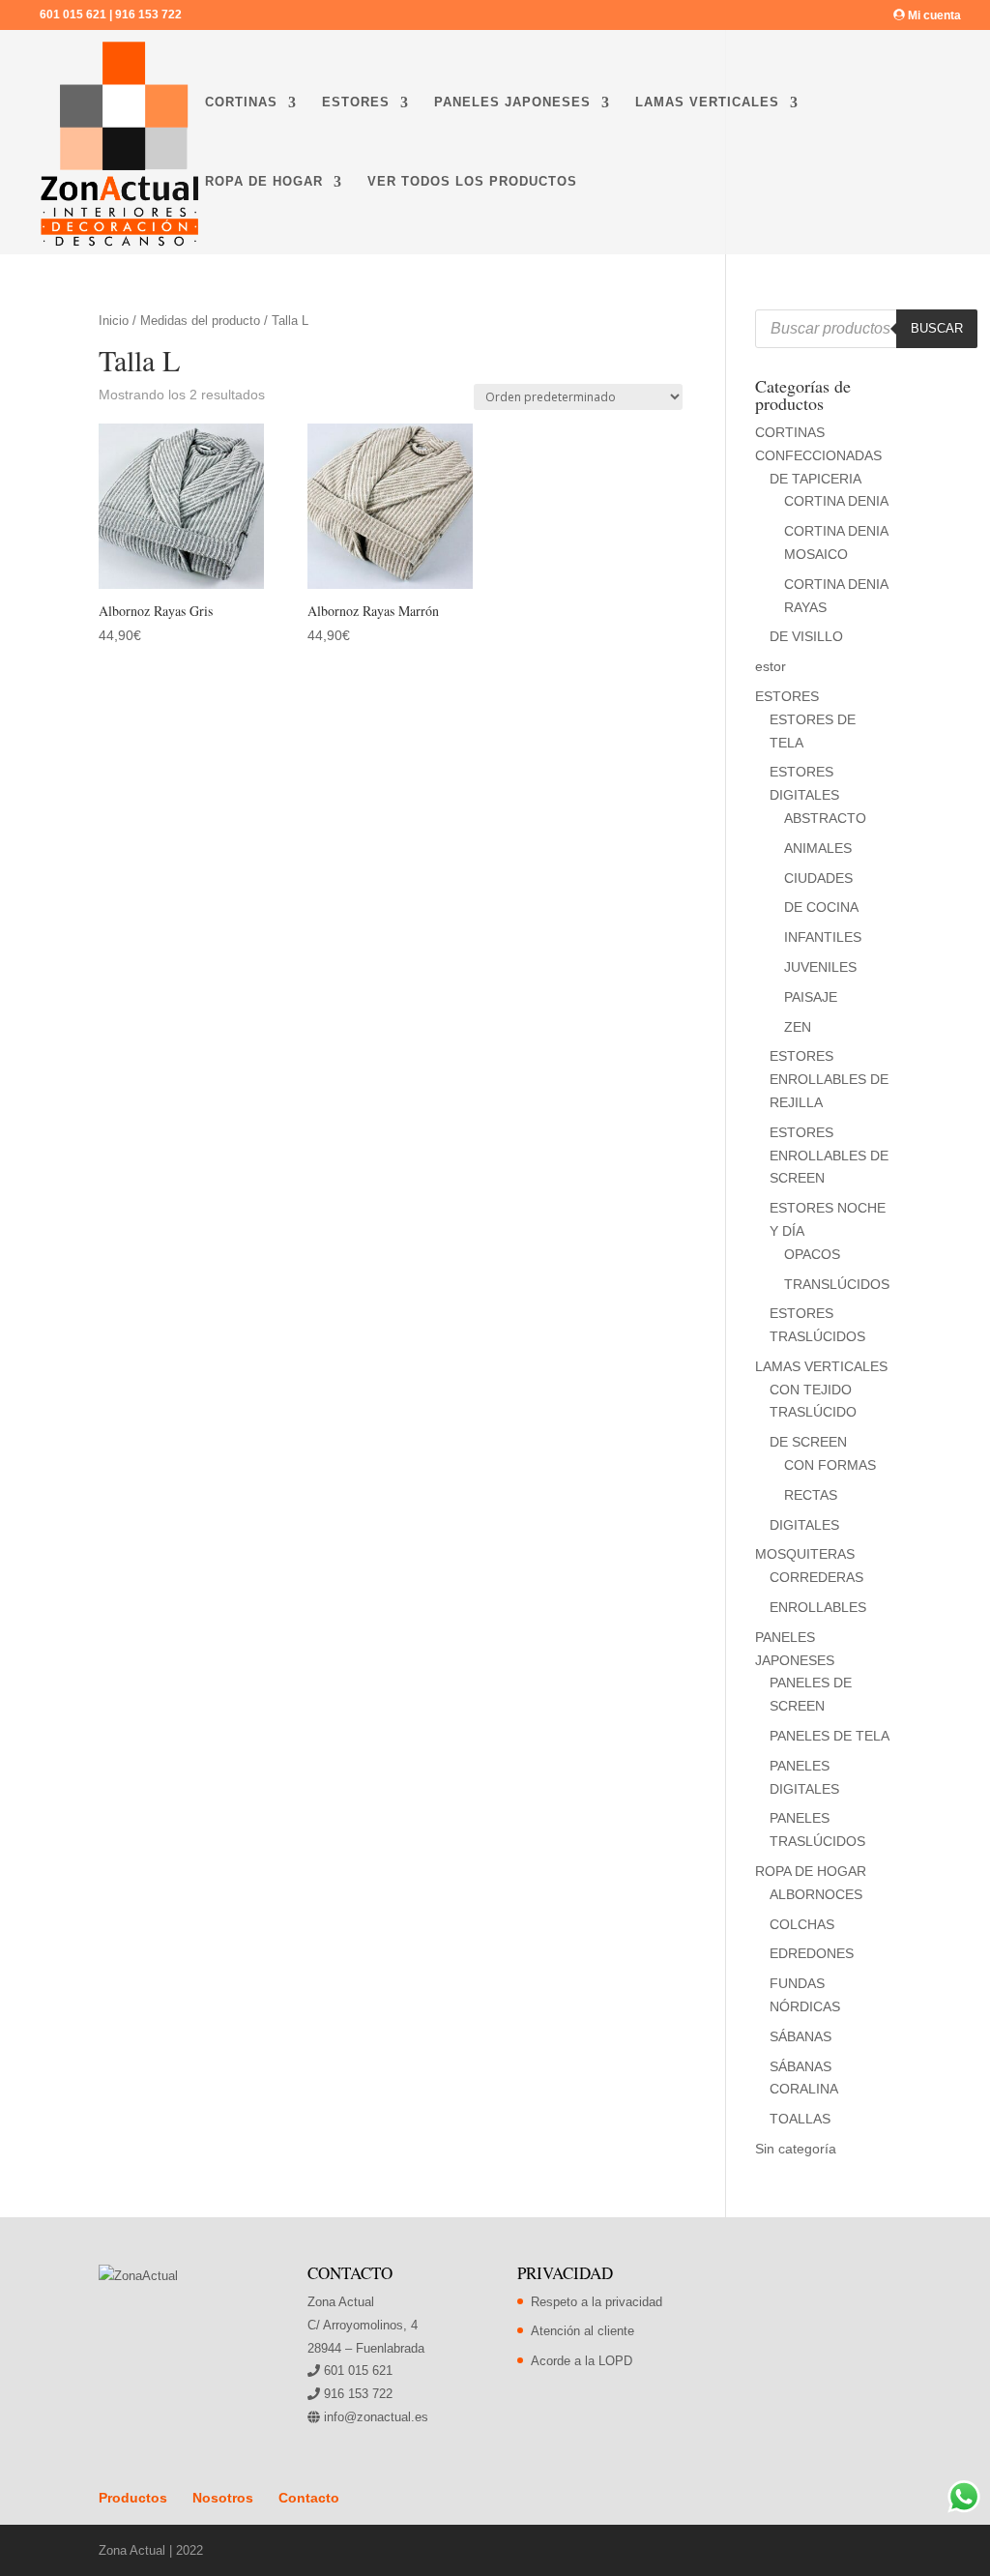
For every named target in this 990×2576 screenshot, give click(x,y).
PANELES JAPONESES (512, 102)
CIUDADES (818, 878)
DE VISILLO (806, 636)
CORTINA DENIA (836, 501)
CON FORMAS (830, 1465)
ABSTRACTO (825, 818)
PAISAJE (811, 997)
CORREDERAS (816, 1577)
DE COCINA (821, 907)
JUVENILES (820, 967)
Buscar (937, 328)
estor (771, 666)
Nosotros (223, 2498)
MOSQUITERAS (805, 1554)
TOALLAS (800, 2119)
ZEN (798, 1027)
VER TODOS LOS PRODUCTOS (472, 182)
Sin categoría (796, 2149)
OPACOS (812, 1254)
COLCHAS (802, 1924)
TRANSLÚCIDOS (837, 1284)
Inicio (114, 321)
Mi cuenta (933, 15)
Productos (133, 2498)
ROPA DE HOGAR (264, 182)
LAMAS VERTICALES (707, 102)
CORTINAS (241, 102)
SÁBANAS (801, 2036)
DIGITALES (804, 1525)
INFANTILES (823, 937)
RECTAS (811, 1495)
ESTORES (356, 102)
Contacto (309, 2498)
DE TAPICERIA (815, 479)
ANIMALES (818, 848)
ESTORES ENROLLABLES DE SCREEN (829, 1156)
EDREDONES (812, 1953)
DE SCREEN (808, 1442)
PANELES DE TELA (830, 1736)
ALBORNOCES (816, 1894)
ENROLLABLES (818, 1607)
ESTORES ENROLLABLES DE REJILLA (829, 1079)
